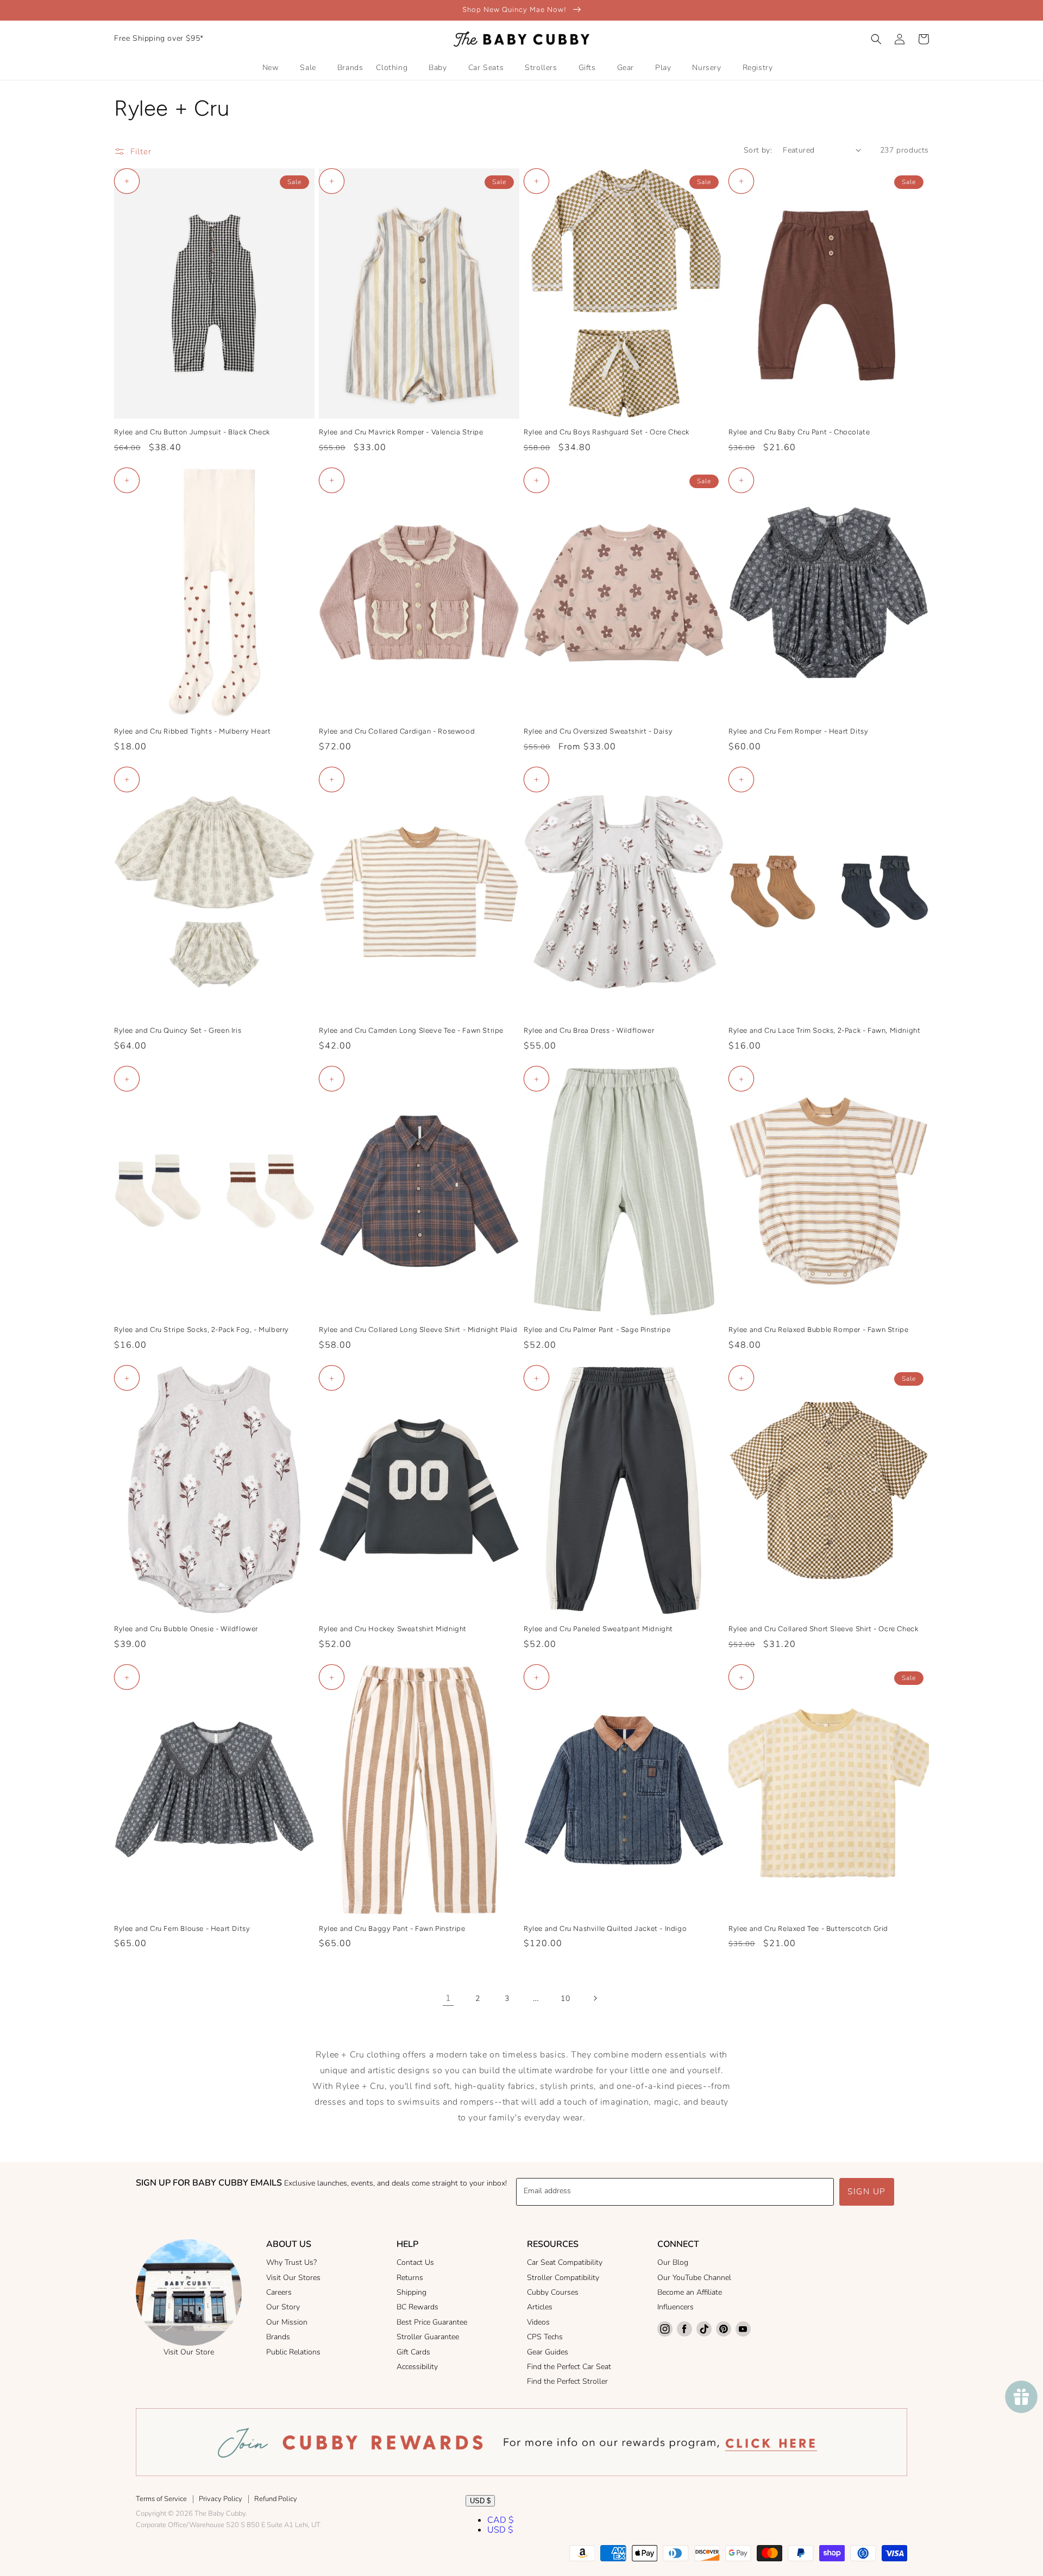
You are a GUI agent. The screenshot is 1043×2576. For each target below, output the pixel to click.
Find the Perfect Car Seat (569, 2367)
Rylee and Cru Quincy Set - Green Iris (178, 1030)
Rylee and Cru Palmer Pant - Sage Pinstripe (597, 1330)
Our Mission (287, 2322)
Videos (538, 2322)
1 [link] (448, 1998)
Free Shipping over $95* (159, 38)
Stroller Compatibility (563, 2278)
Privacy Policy (221, 2499)
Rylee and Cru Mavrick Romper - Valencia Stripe (401, 432)
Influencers (676, 2307)
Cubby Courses (553, 2292)
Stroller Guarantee (428, 2337)
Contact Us (415, 2262)
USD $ (480, 2501)
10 (565, 1999)
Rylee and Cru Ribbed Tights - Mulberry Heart (192, 731)
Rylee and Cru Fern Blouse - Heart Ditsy (182, 1928)
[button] (876, 39)
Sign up (867, 2192)
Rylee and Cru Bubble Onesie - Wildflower (186, 1629)
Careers (279, 2292)
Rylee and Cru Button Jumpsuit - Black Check (192, 432)
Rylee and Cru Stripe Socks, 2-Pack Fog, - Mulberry (202, 1330)
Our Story (283, 2307)
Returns (410, 2278)
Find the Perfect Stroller (567, 2381)
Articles (540, 2307)
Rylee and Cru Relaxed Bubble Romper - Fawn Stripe (818, 1330)
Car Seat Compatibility (565, 2262)
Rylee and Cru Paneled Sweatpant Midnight (598, 1629)
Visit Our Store (189, 2352)
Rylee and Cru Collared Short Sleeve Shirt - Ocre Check (823, 1629)
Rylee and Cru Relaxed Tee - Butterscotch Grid (808, 1928)
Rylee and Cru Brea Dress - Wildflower (589, 1030)
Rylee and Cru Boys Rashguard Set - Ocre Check (607, 432)
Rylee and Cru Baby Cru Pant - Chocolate (799, 432)
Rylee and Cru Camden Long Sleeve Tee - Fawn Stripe (411, 1030)
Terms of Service (161, 2499)
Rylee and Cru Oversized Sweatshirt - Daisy (598, 731)
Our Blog (673, 2262)
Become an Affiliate (690, 2292)
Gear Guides (548, 2352)
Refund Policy (276, 2499)
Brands (278, 2337)
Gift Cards (413, 2352)
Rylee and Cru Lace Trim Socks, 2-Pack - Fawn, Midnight (824, 1030)
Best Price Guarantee (432, 2322)
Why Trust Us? (291, 2262)
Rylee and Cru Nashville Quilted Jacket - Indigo (605, 1928)
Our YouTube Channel (694, 2278)
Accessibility (417, 2367)
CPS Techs (545, 2337)
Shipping (411, 2292)
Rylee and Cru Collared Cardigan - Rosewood (397, 731)
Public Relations (293, 2352)
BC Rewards (417, 2307)
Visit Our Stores (293, 2278)
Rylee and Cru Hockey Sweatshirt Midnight (393, 1629)
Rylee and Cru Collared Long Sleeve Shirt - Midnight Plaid (418, 1330)
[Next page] (595, 1998)
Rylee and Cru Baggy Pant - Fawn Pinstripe (392, 1928)
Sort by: (758, 150)
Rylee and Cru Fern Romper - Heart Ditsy (798, 731)
